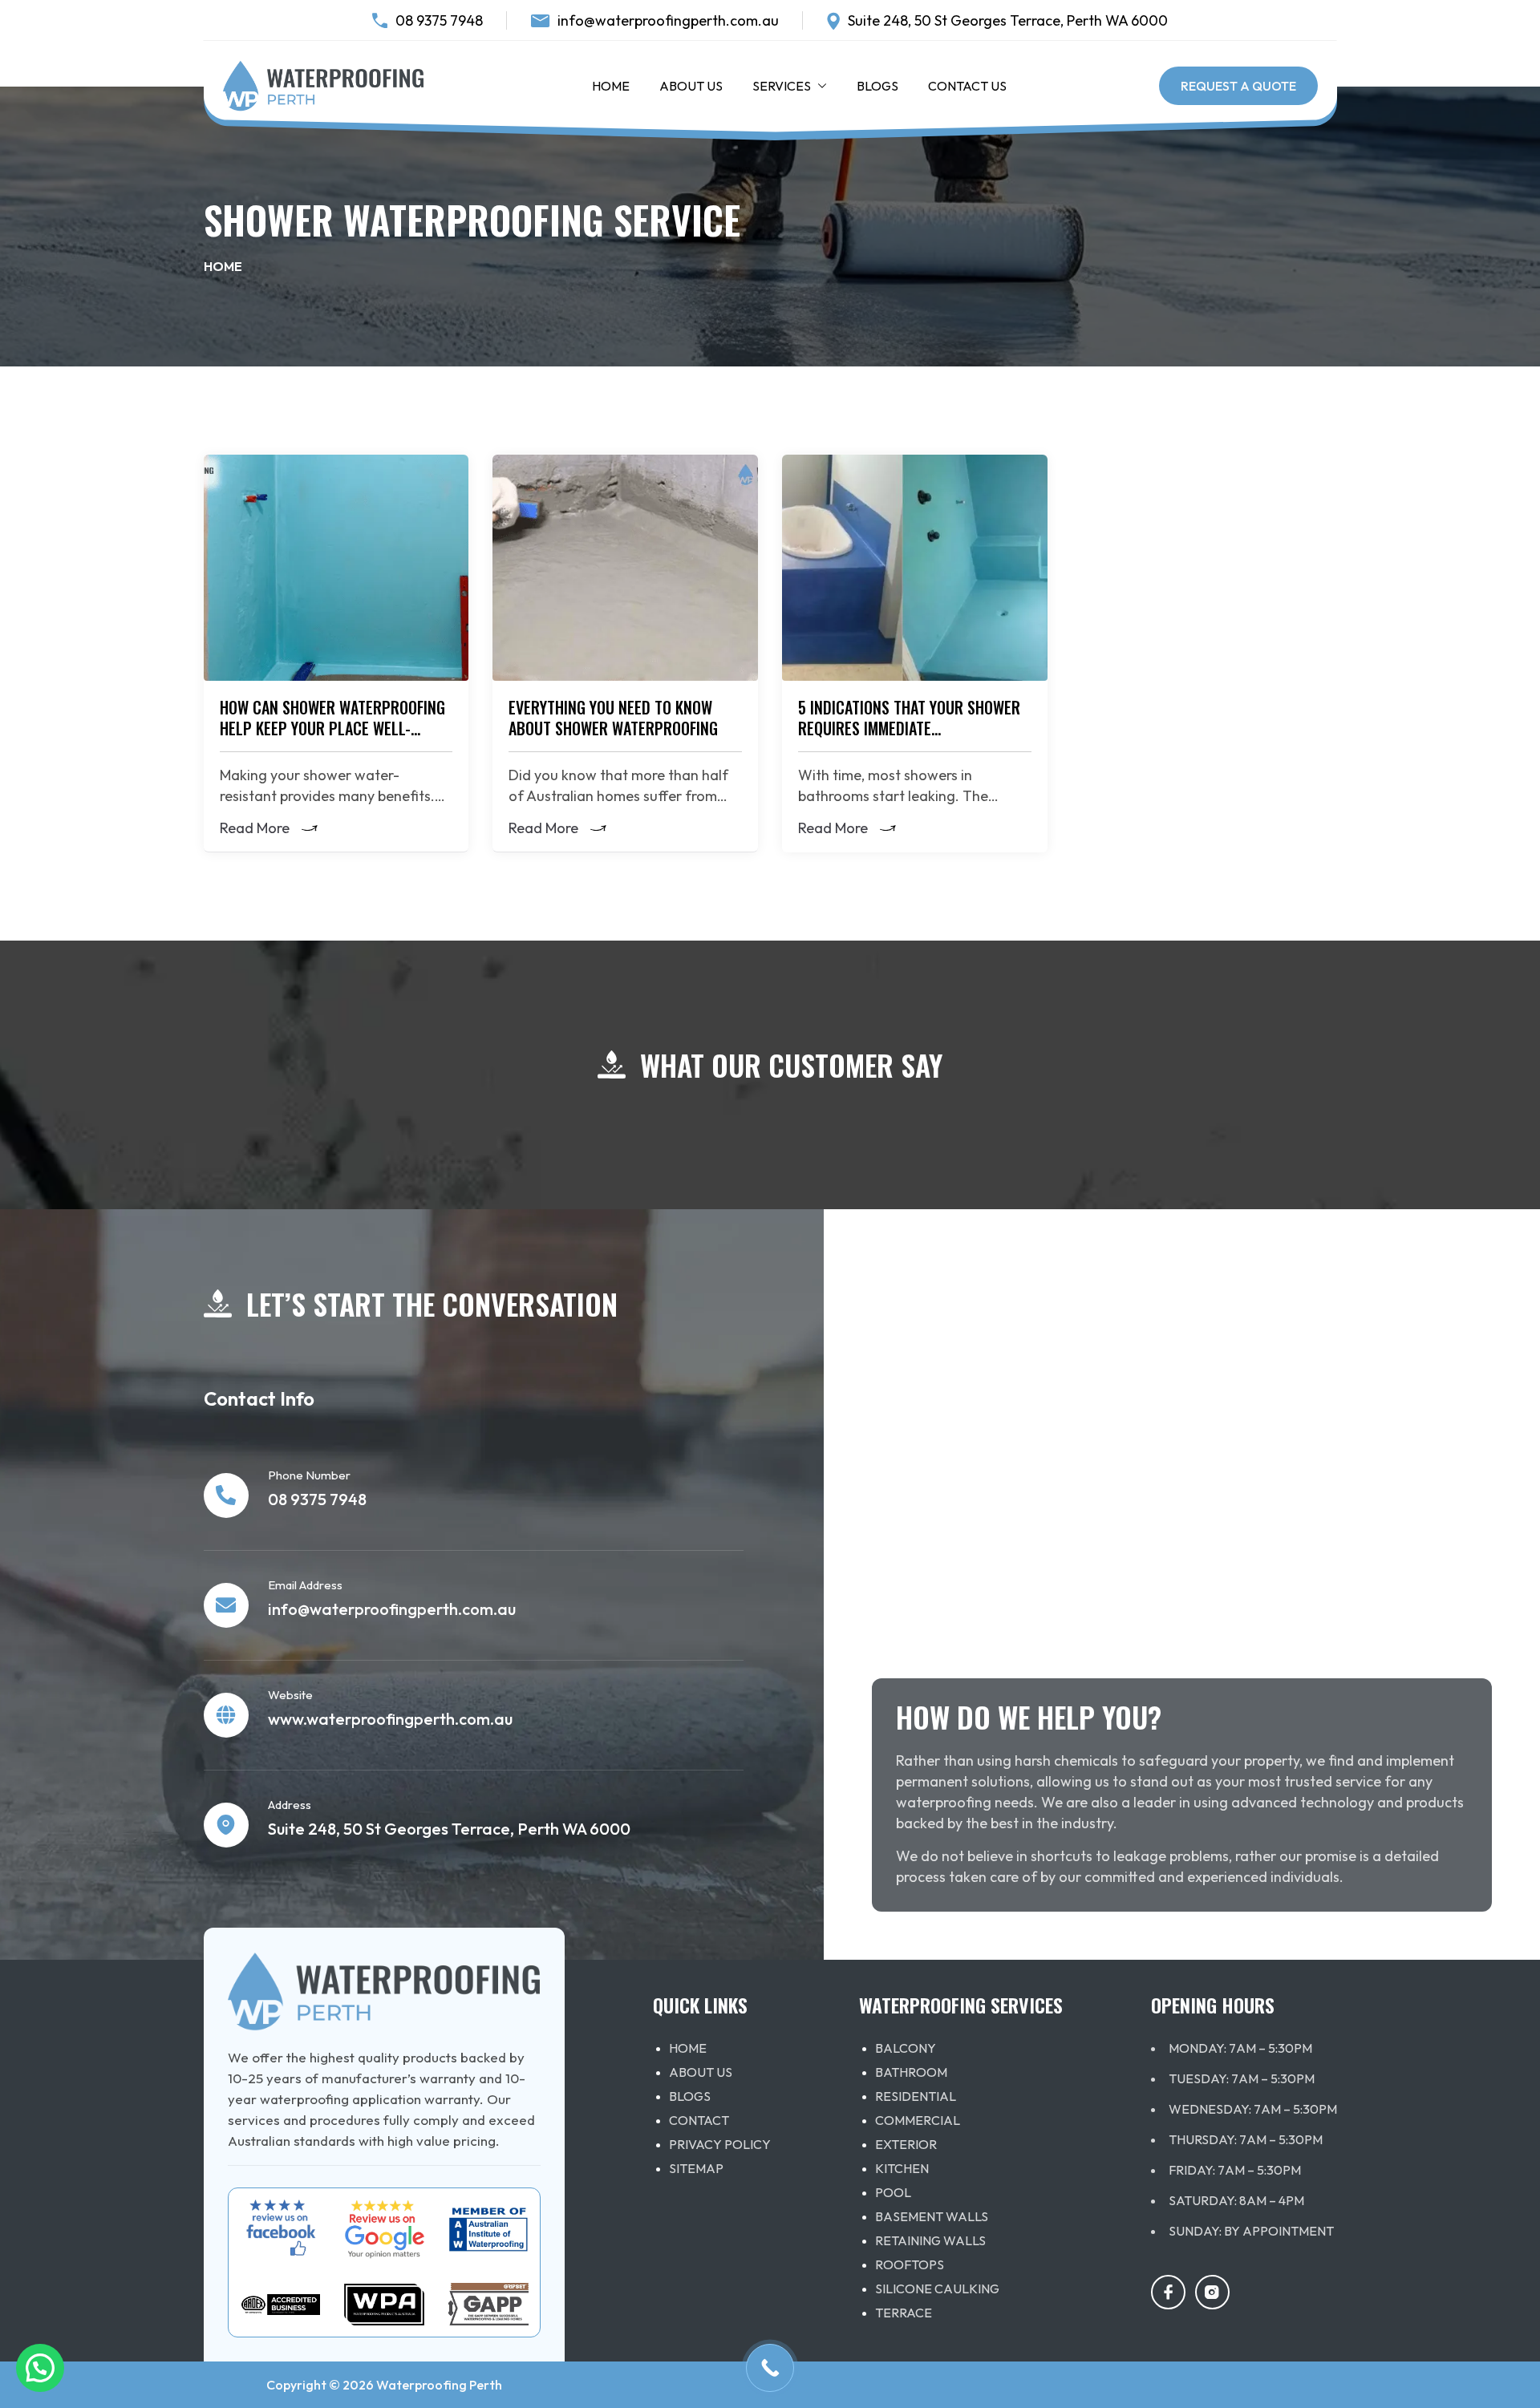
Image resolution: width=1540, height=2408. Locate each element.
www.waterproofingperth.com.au (390, 1719)
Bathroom (911, 2072)
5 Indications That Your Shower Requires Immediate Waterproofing (909, 728)
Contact (699, 2120)
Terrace (904, 2313)
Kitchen (902, 2168)
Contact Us (967, 86)
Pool (893, 2192)
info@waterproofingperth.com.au (668, 20)
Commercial (918, 2120)
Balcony (906, 2048)
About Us (691, 86)
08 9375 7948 (439, 20)
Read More (255, 828)
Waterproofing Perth (439, 2385)
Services (782, 86)
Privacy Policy (720, 2144)
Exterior (906, 2144)
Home (611, 86)
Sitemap (696, 2168)
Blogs (877, 86)
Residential (916, 2096)
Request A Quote (1238, 86)
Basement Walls (932, 2216)
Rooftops (910, 2264)
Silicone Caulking (937, 2289)
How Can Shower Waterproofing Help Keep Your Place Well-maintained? (332, 728)
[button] (819, 86)
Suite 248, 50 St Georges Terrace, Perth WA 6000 (1008, 20)
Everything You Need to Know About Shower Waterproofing (613, 718)
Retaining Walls (930, 2240)
